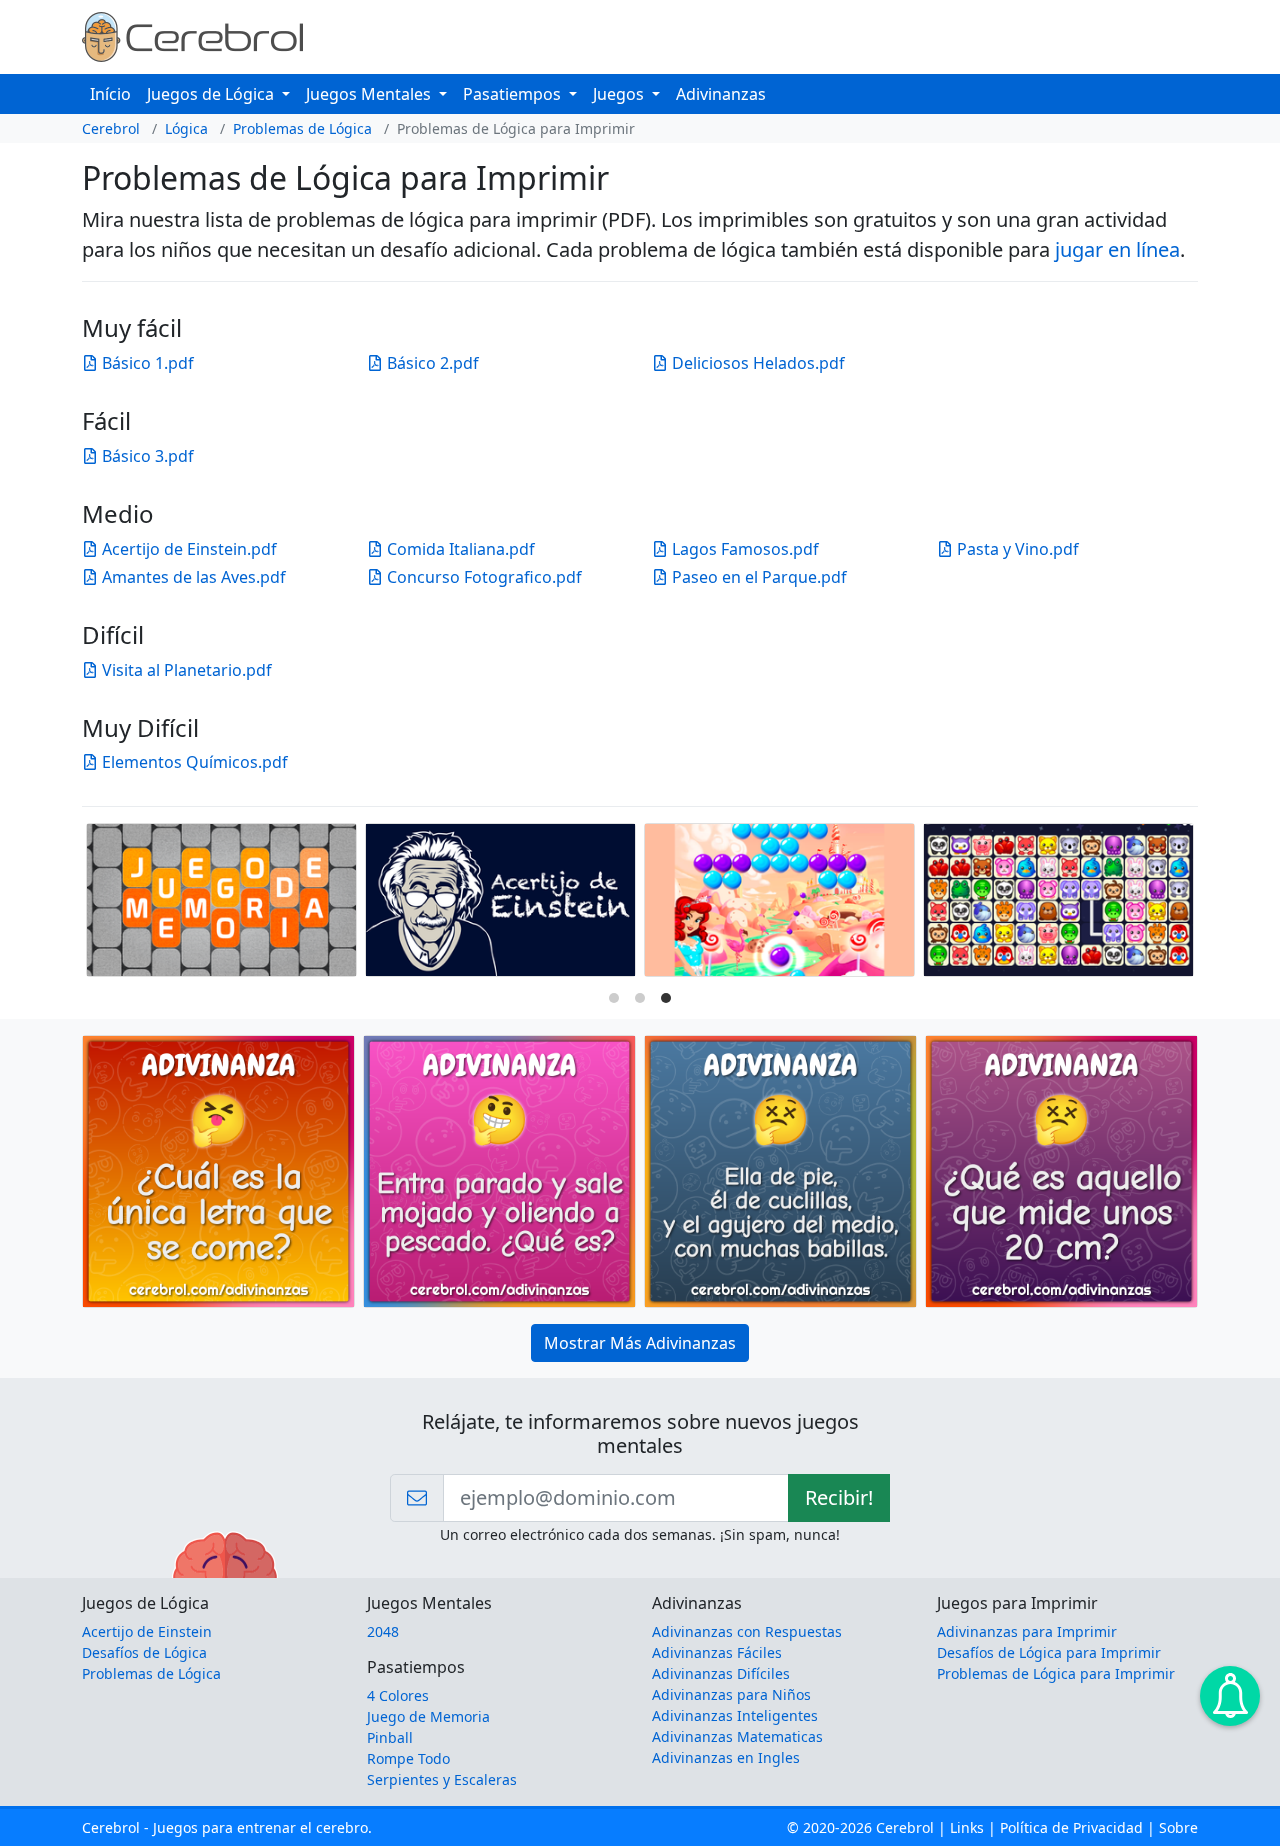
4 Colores (398, 1695)
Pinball (390, 1737)
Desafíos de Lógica (144, 1652)
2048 (383, 1631)
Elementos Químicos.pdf (193, 762)
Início (110, 94)
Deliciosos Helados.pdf (756, 363)
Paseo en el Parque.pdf (757, 577)
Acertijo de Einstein (147, 1631)
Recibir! (839, 1497)
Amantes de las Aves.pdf (192, 577)
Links (967, 1827)
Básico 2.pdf (431, 363)
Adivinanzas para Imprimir (1027, 1631)
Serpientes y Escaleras (442, 1779)
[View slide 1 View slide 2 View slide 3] (640, 904)
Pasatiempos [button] (514, 94)
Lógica (186, 128)
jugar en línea (1117, 249)
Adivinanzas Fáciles (717, 1652)
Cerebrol (111, 128)
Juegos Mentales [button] (370, 94)
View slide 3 (666, 998)
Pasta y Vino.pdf (1016, 549)
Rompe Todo (408, 1758)
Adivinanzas (721, 94)
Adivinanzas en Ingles (726, 1757)
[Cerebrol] (192, 35)
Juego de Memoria (428, 1716)
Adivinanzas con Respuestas (747, 1631)
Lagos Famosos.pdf (743, 549)
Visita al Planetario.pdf (185, 670)
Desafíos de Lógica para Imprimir (1049, 1652)
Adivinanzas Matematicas (737, 1736)
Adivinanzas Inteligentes (735, 1715)
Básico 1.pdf (146, 363)
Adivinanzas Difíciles (721, 1673)
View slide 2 (640, 998)
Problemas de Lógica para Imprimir (1056, 1673)
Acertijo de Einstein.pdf (187, 549)
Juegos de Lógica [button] (212, 94)
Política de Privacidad (1071, 1827)
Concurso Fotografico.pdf (482, 577)
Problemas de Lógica (302, 128)
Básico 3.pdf (146, 456)
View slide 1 (614, 998)
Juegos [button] (620, 94)
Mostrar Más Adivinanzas (640, 1343)
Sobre (1178, 1827)
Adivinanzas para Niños (731, 1694)
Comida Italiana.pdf (459, 549)
